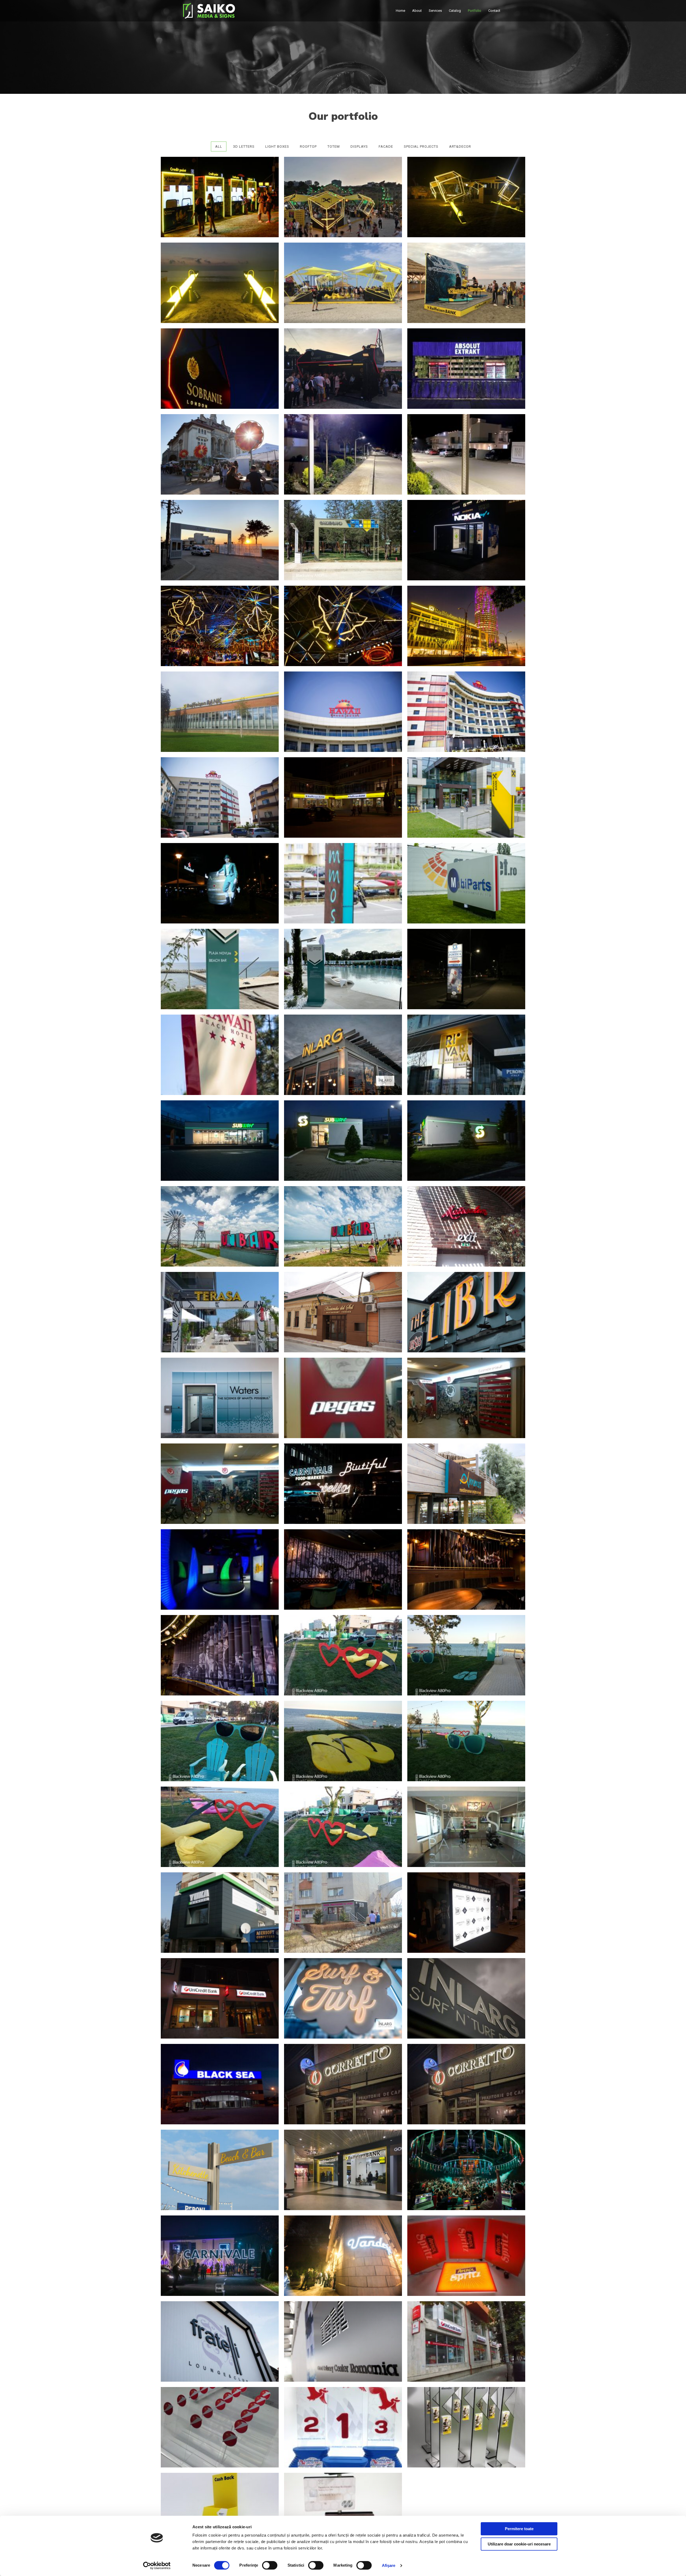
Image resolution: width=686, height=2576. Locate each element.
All (219, 146)
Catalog (455, 11)
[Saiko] (209, 10)
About (417, 11)
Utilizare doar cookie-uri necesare (519, 2544)
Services (435, 11)
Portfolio (475, 11)
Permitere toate (519, 2529)
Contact (494, 11)
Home (400, 11)
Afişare (389, 2565)
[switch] (270, 2565)
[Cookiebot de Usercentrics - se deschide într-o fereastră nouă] (157, 2566)
